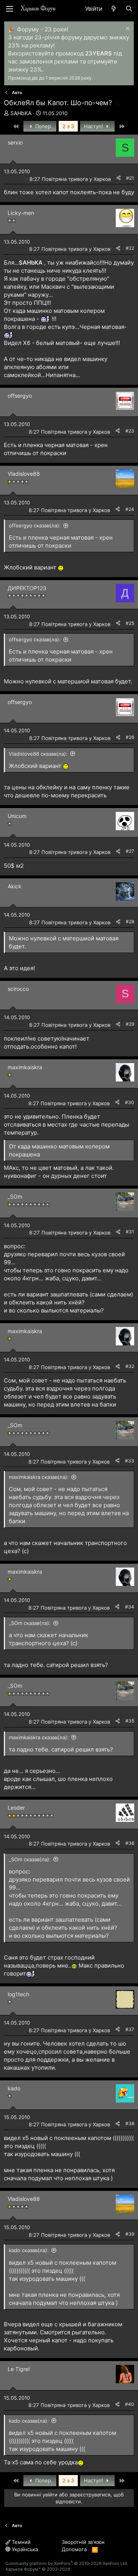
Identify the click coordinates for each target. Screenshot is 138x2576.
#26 (130, 737)
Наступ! (94, 126)
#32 (130, 1366)
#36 (130, 1843)
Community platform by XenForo (67, 2563)
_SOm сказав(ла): (30, 1623)
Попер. (43, 126)
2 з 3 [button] (68, 126)
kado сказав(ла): (29, 2250)
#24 (130, 509)
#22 (130, 248)
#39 (130, 2234)
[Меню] (10, 9)
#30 (130, 1102)
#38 (130, 2123)
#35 (130, 1721)
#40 (130, 2404)
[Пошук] (129, 9)
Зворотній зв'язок (83, 2542)
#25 (130, 623)
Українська (24, 2549)
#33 (130, 1461)
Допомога (74, 2549)
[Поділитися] (118, 178)
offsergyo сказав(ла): (35, 525)
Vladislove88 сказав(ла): (38, 754)
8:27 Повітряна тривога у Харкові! (71, 179)
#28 (130, 921)
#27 (130, 851)
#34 (130, 1607)
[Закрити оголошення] (127, 29)
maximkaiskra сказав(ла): (39, 1477)
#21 (130, 178)
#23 (130, 431)
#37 (130, 2029)
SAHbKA (21, 113)
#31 (130, 1232)
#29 (130, 1024)
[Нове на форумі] (114, 9)
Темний (21, 2542)
